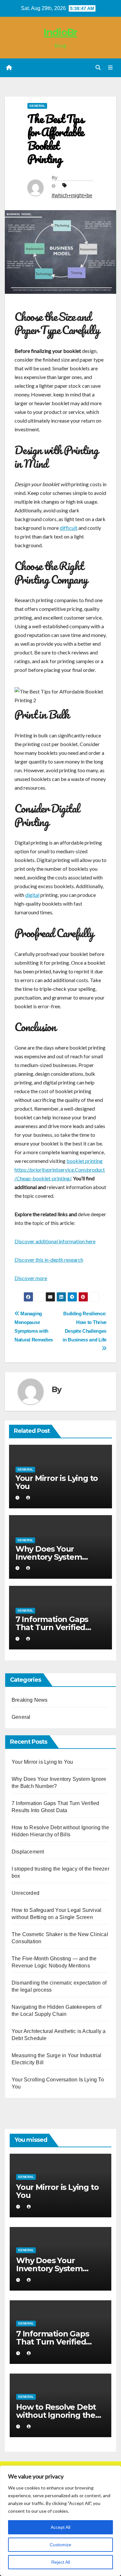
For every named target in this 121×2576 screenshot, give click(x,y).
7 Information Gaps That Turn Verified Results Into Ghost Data (60, 1627)
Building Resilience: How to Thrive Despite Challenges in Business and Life (85, 1327)
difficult (69, 528)
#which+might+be (72, 195)
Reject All (61, 2562)
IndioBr (60, 32)
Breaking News (30, 1700)
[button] (98, 68)
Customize (60, 2545)
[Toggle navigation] (111, 68)
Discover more (31, 1278)
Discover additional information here (55, 1241)
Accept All (60, 2527)
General (37, 106)
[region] (60, 2521)
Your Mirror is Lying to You (57, 1482)
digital (32, 895)
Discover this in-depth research (49, 1260)
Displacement (28, 1852)
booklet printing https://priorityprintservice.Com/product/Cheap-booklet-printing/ (60, 1170)
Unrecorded (25, 1893)
